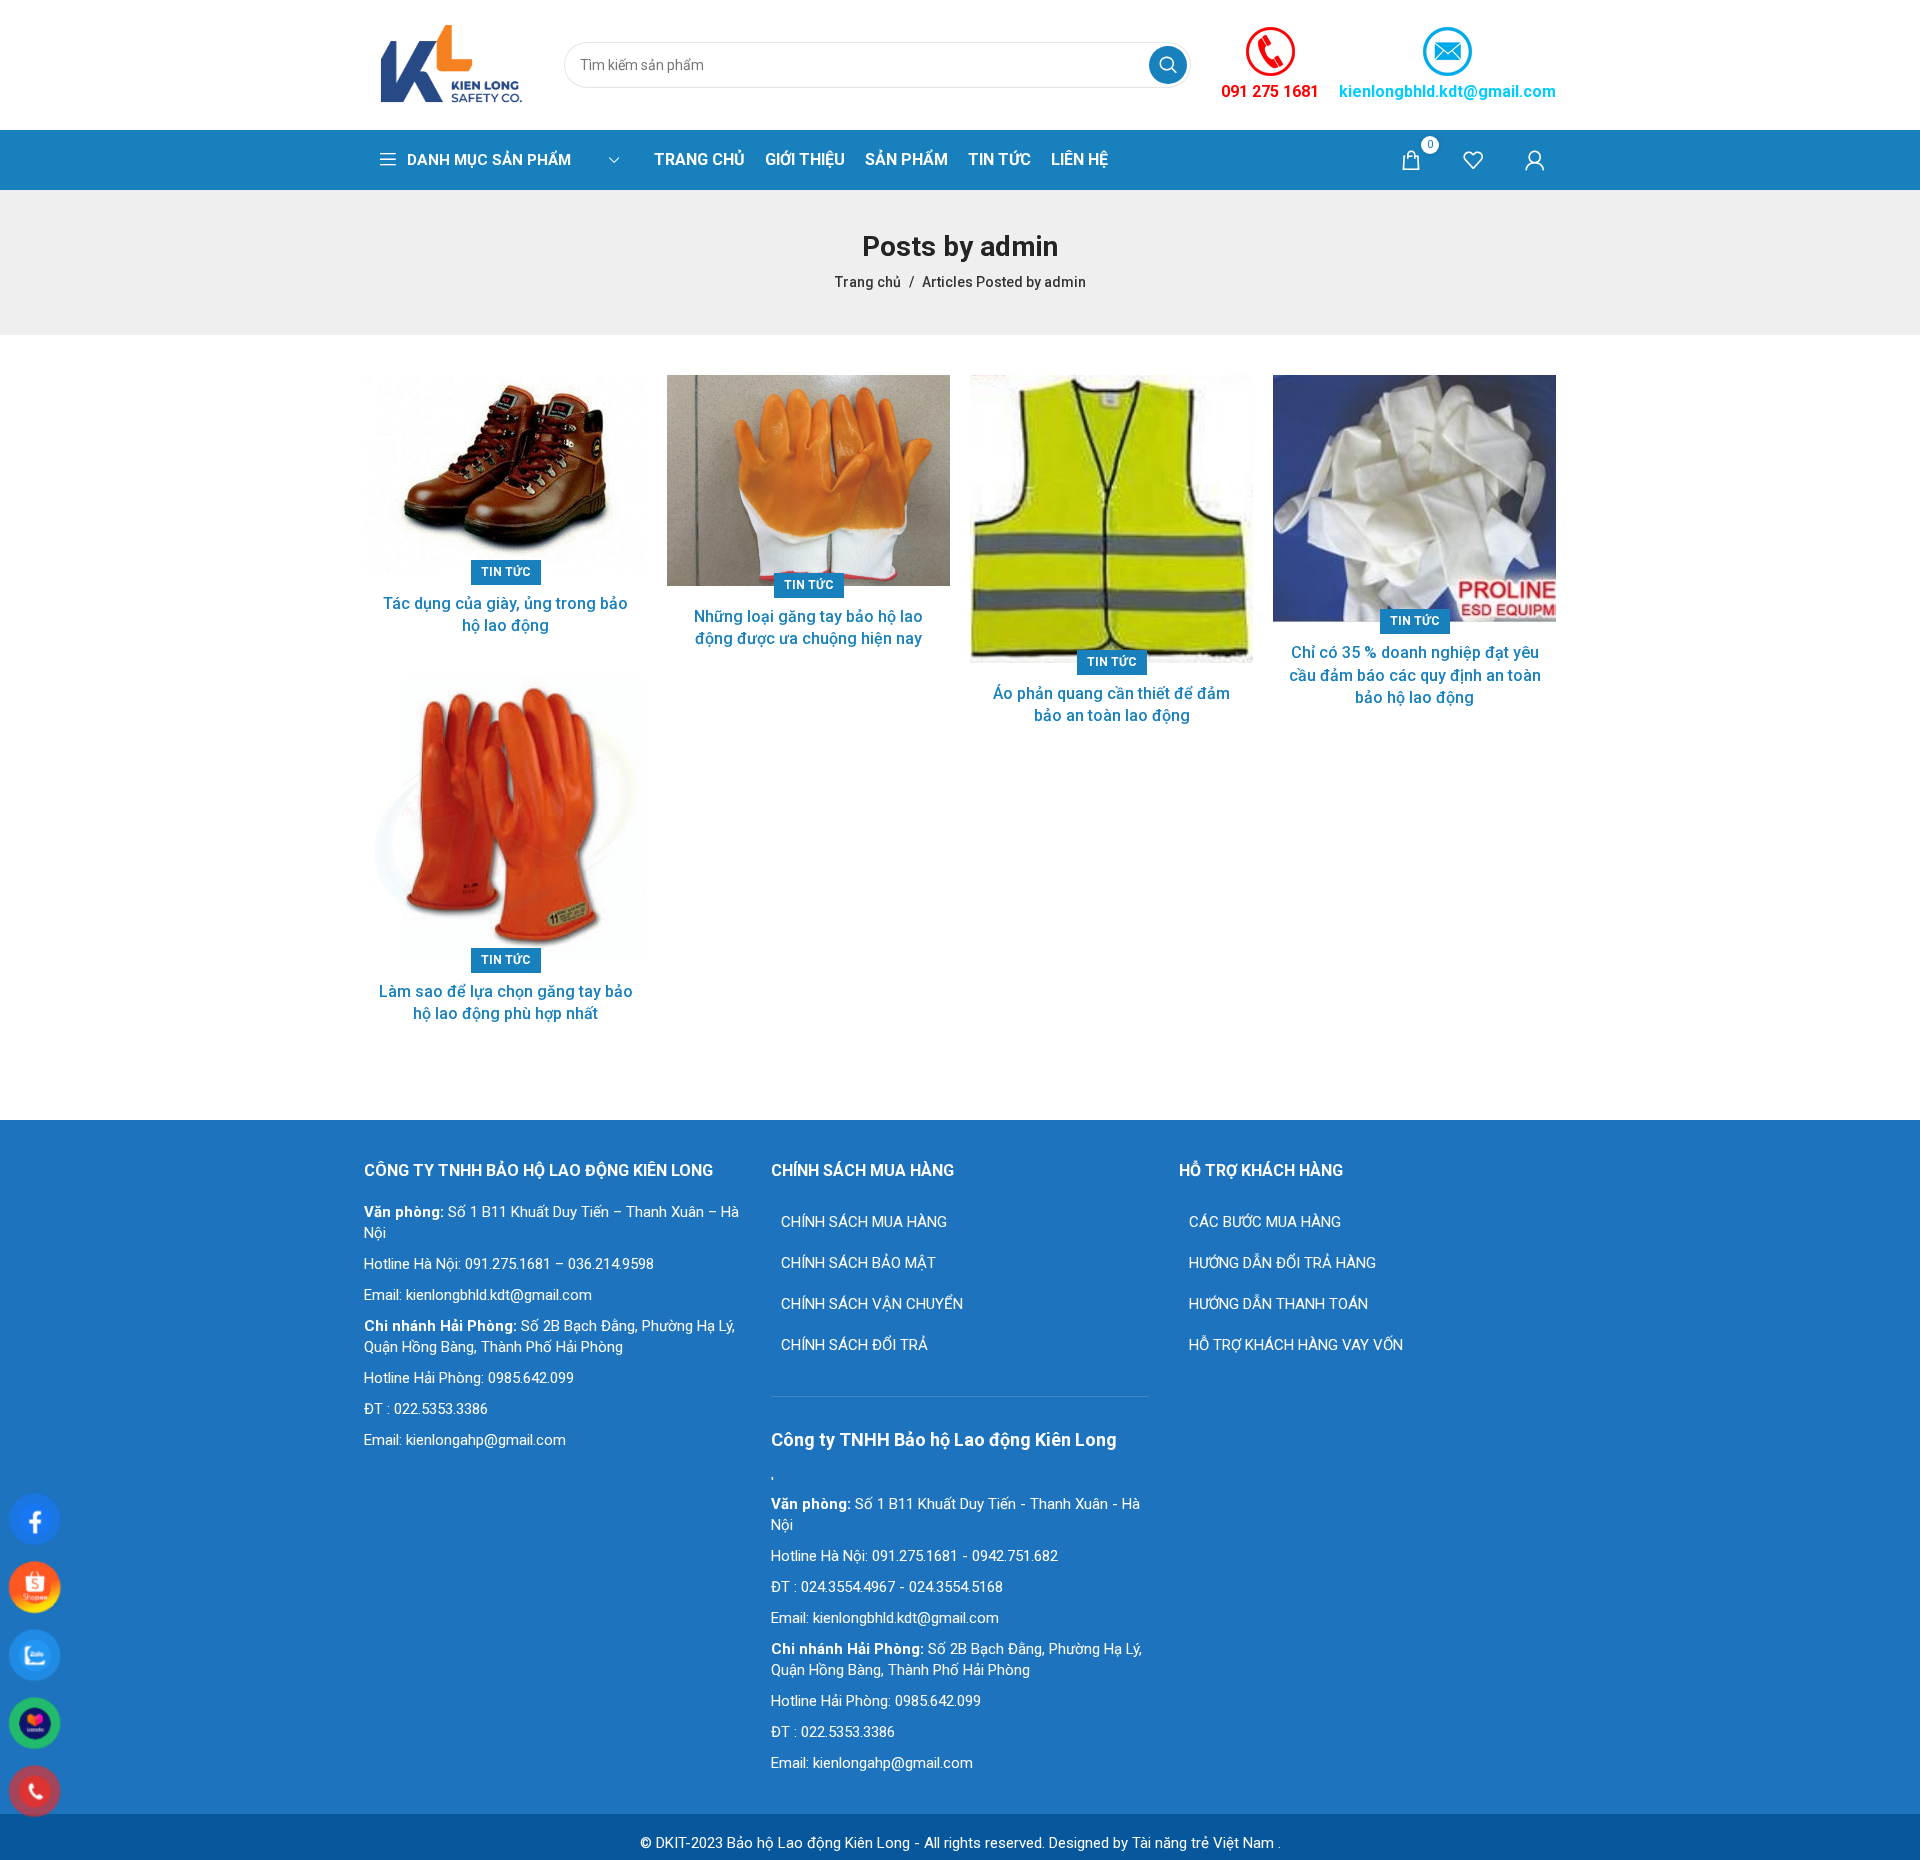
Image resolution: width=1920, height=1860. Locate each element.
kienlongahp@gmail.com (486, 1440)
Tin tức (506, 572)
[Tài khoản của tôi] (1535, 160)
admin (1019, 246)
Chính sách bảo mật (858, 1263)
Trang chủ (868, 282)
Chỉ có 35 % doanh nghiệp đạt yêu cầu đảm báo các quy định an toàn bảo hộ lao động (1415, 675)
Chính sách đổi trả (854, 1345)
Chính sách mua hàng (864, 1222)
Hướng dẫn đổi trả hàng (1282, 1263)
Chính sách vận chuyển (872, 1304)
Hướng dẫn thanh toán (1278, 1304)
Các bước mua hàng (1265, 1222)
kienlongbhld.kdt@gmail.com (1447, 91)
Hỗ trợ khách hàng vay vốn (1296, 1345)
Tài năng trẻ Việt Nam (1203, 1843)
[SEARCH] (1168, 65)
